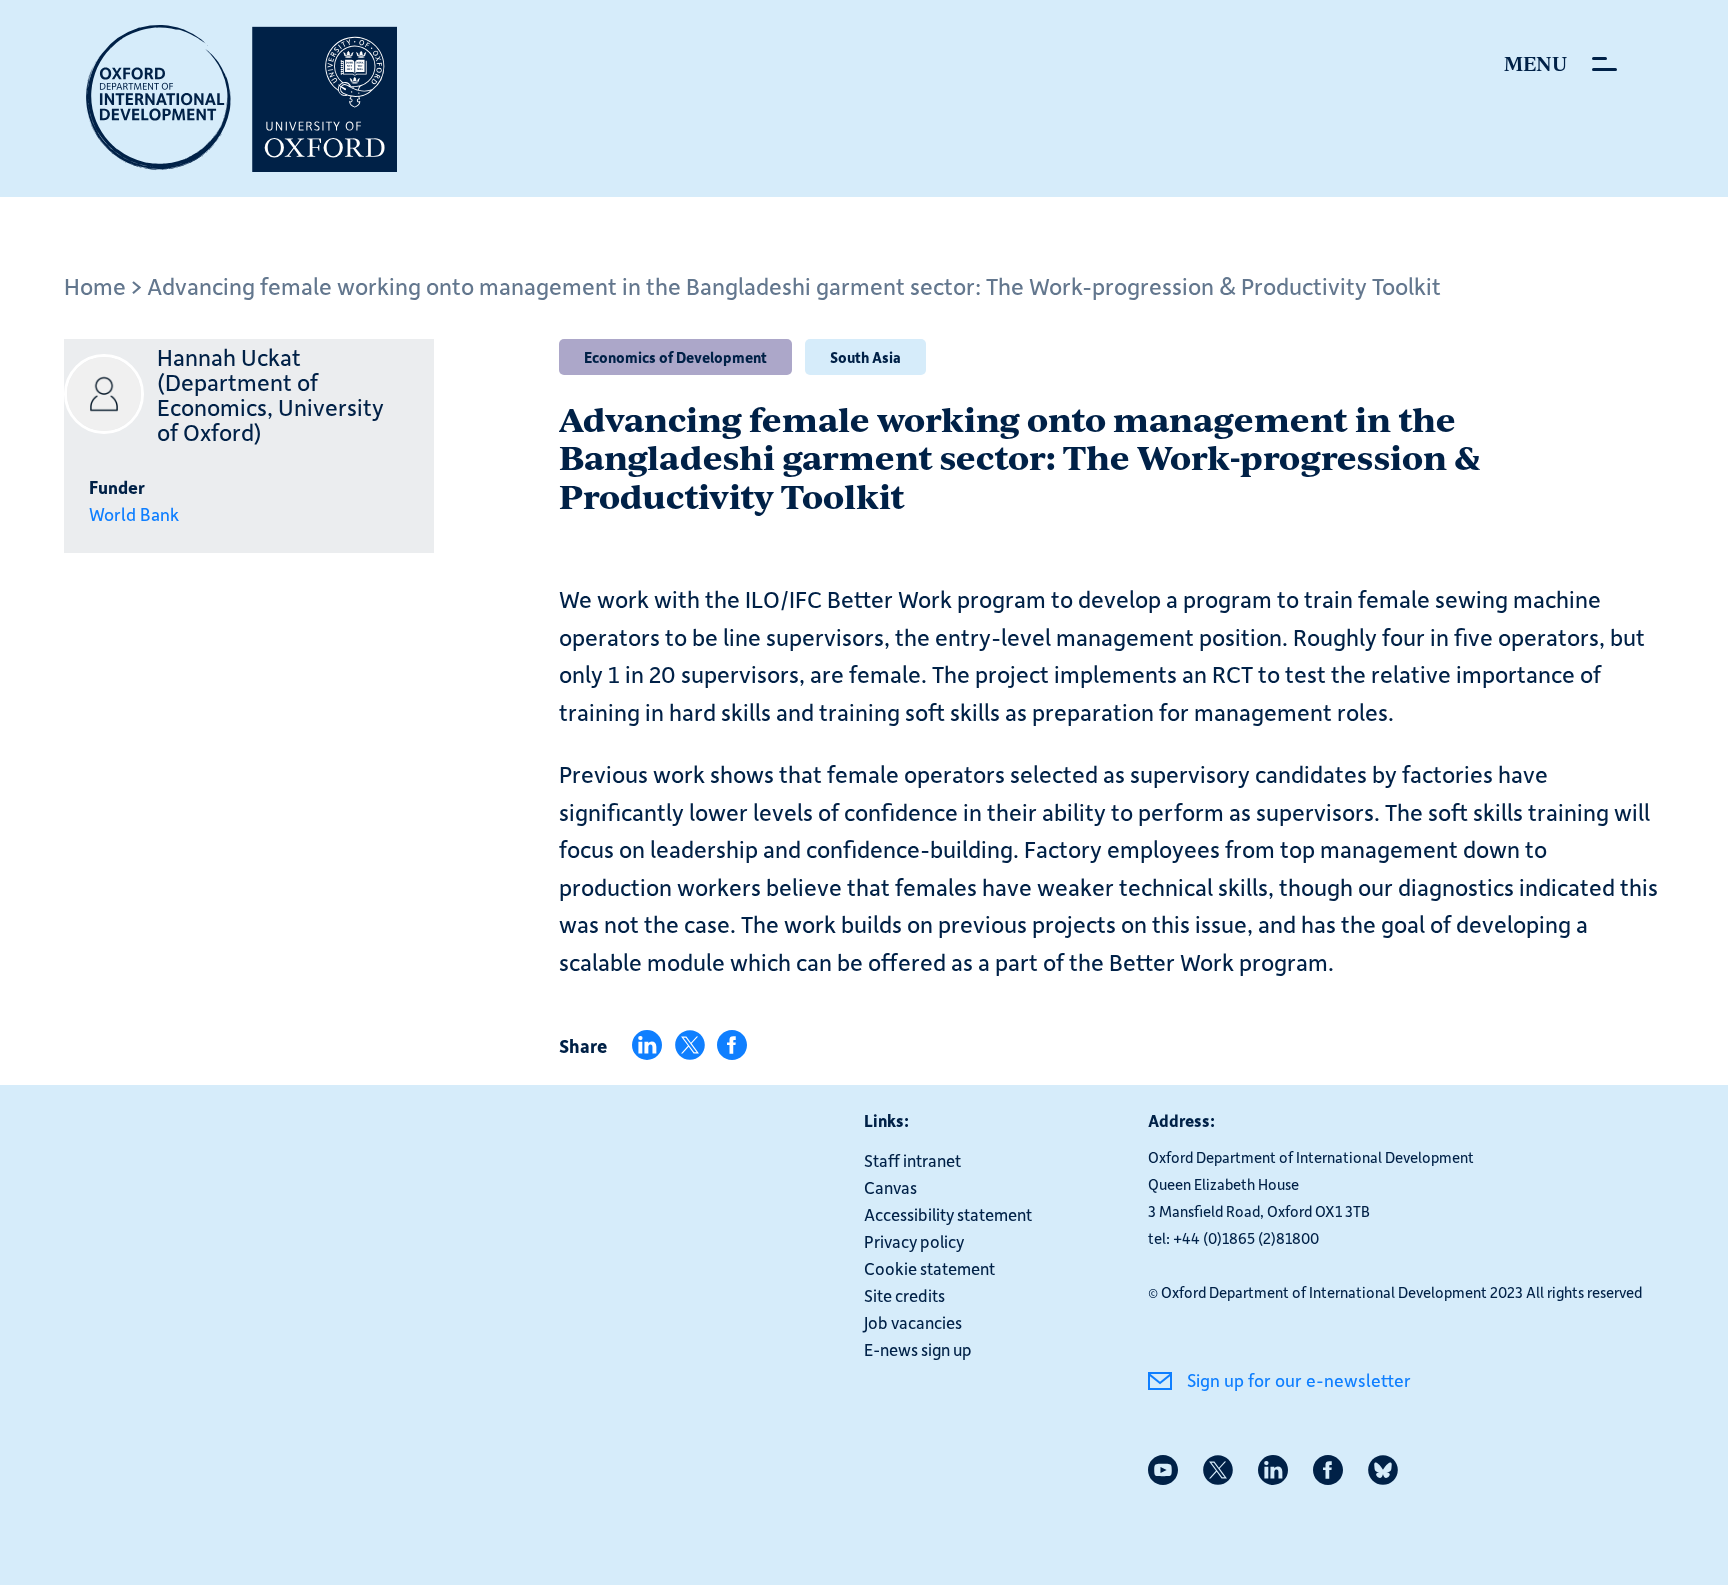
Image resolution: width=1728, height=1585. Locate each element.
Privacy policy (914, 1241)
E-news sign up (918, 1349)
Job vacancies (913, 1322)
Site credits (904, 1295)
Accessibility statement (948, 1214)
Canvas (890, 1187)
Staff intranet (912, 1160)
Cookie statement (929, 1268)
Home (95, 285)
